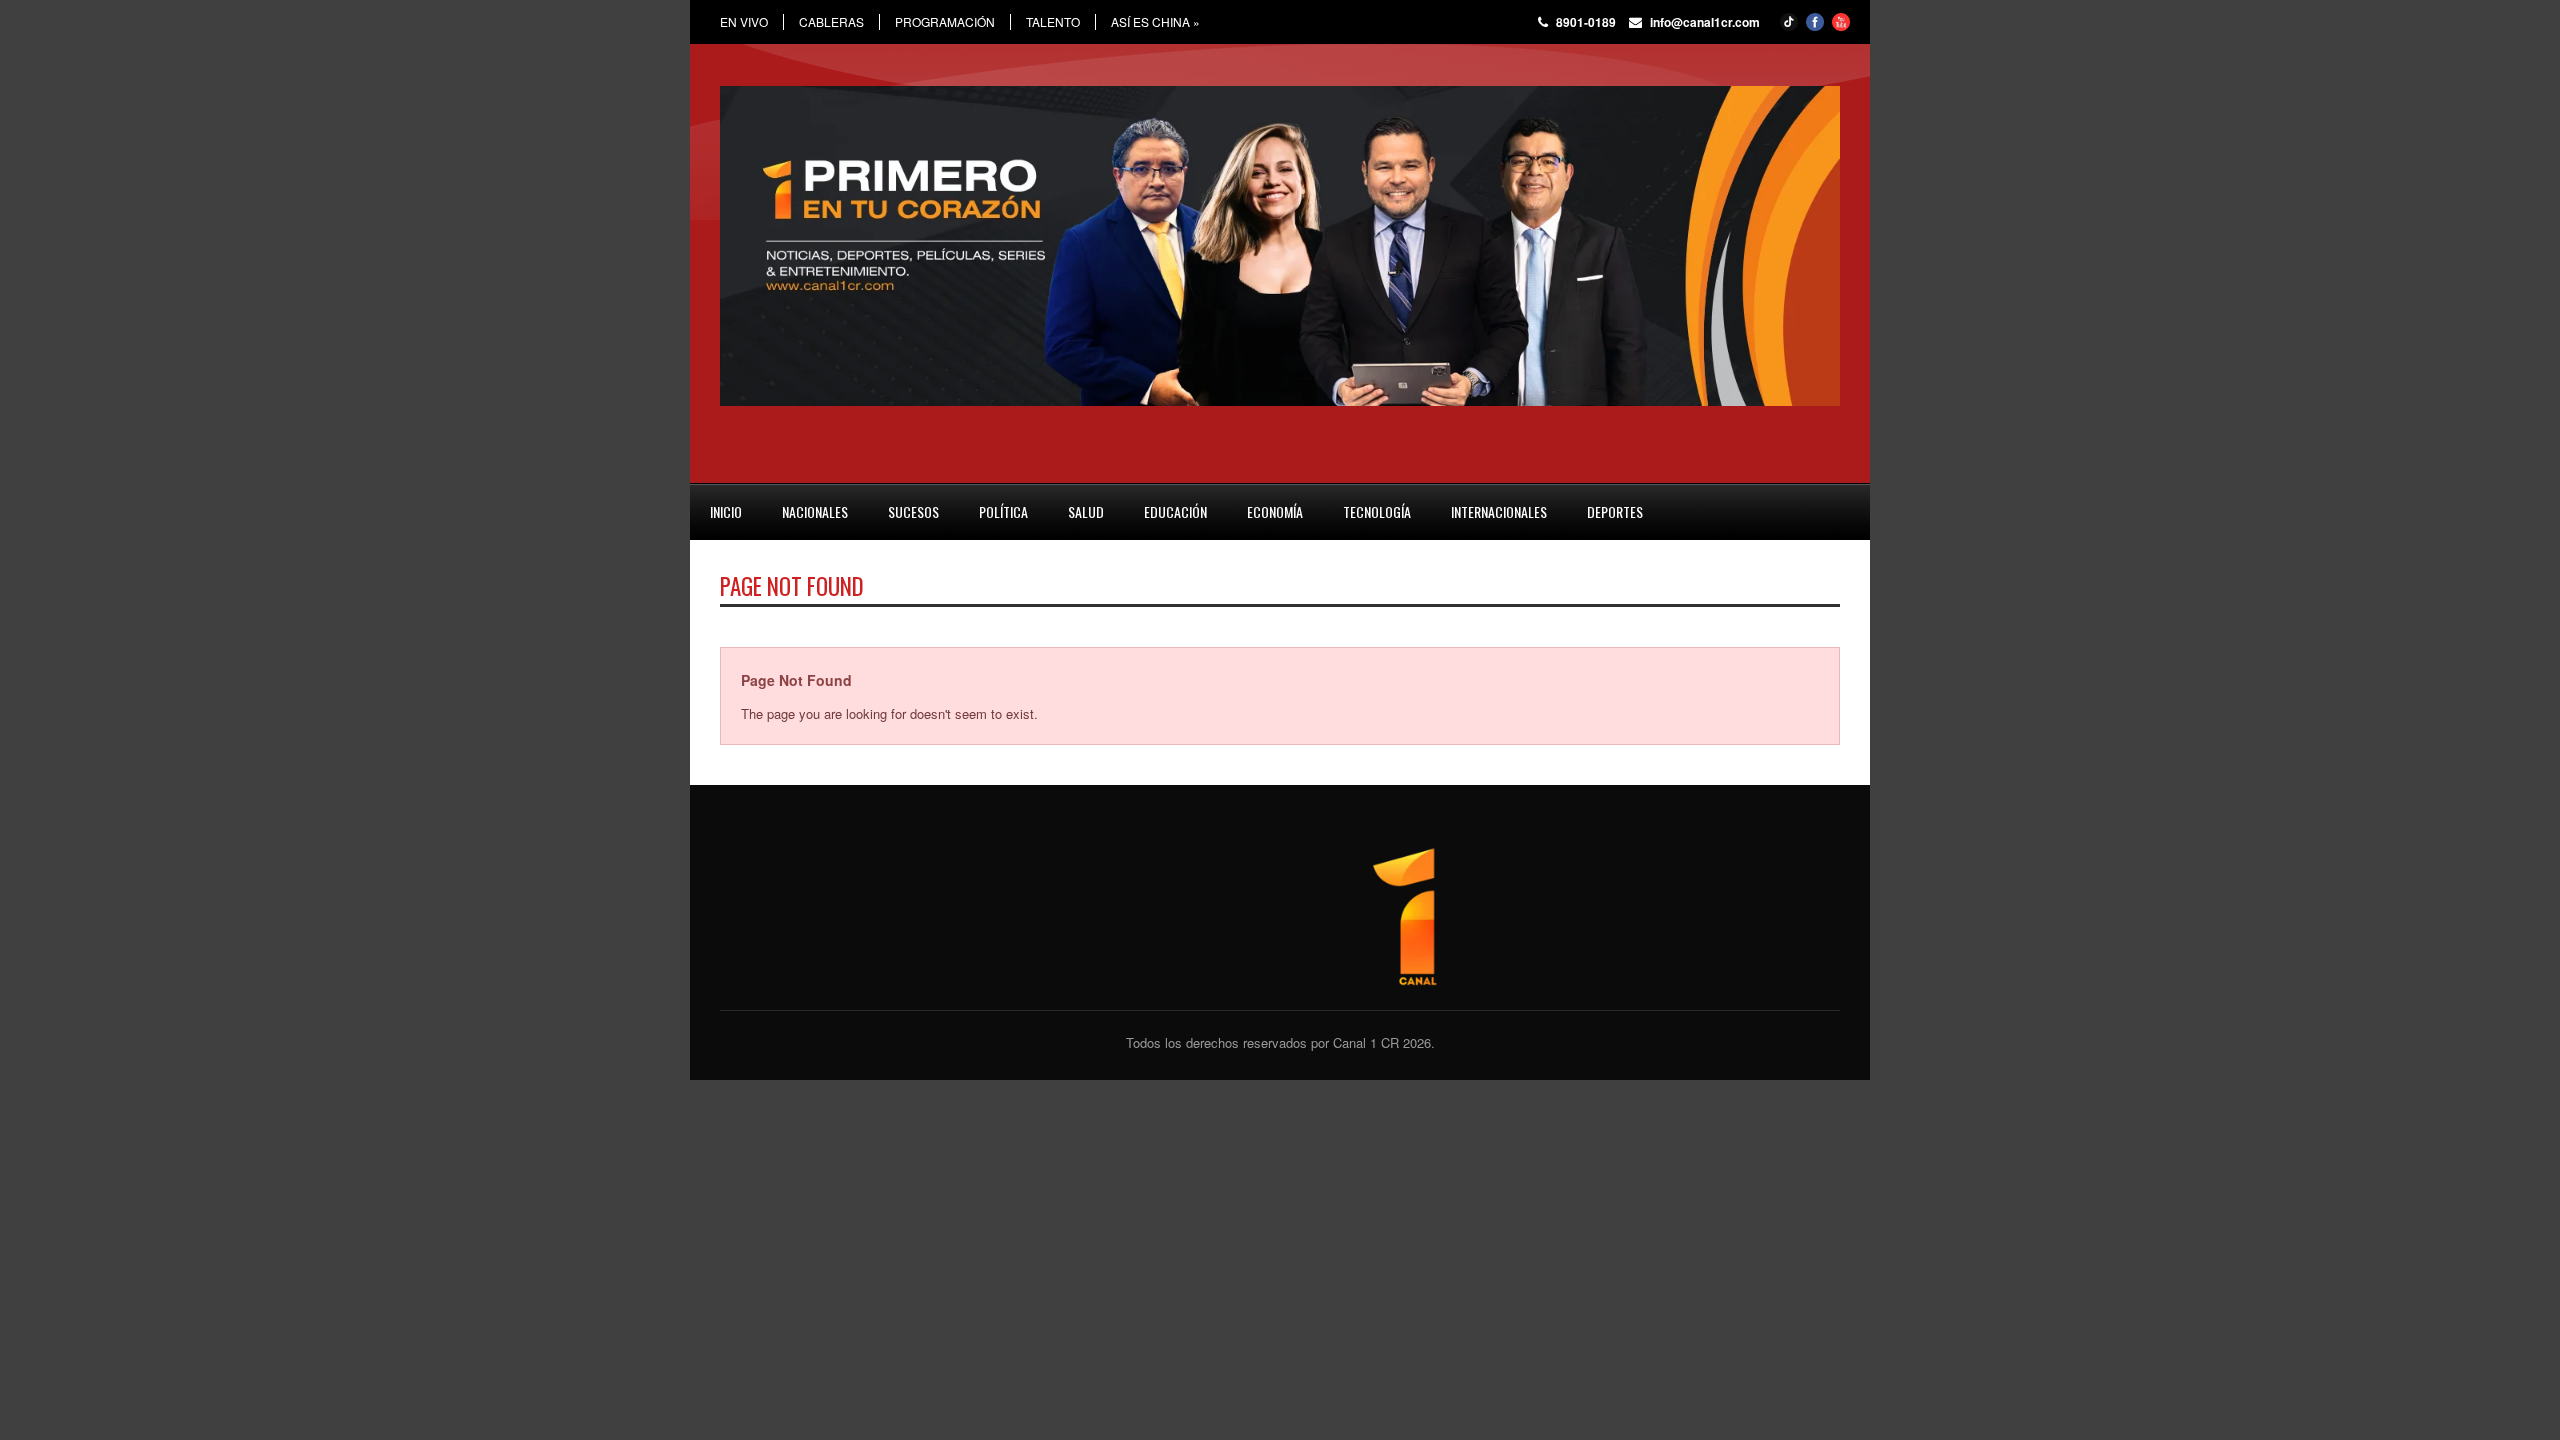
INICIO (726, 511)
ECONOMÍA (1275, 511)
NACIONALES (815, 511)
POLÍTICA (1003, 511)
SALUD (1086, 511)
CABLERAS (831, 22)
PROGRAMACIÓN (945, 22)
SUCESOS (913, 511)
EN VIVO (744, 22)
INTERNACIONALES (1499, 511)
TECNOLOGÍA (1377, 511)
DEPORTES (1615, 511)
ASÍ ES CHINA (1155, 22)
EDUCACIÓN (1175, 511)
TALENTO (1053, 22)
